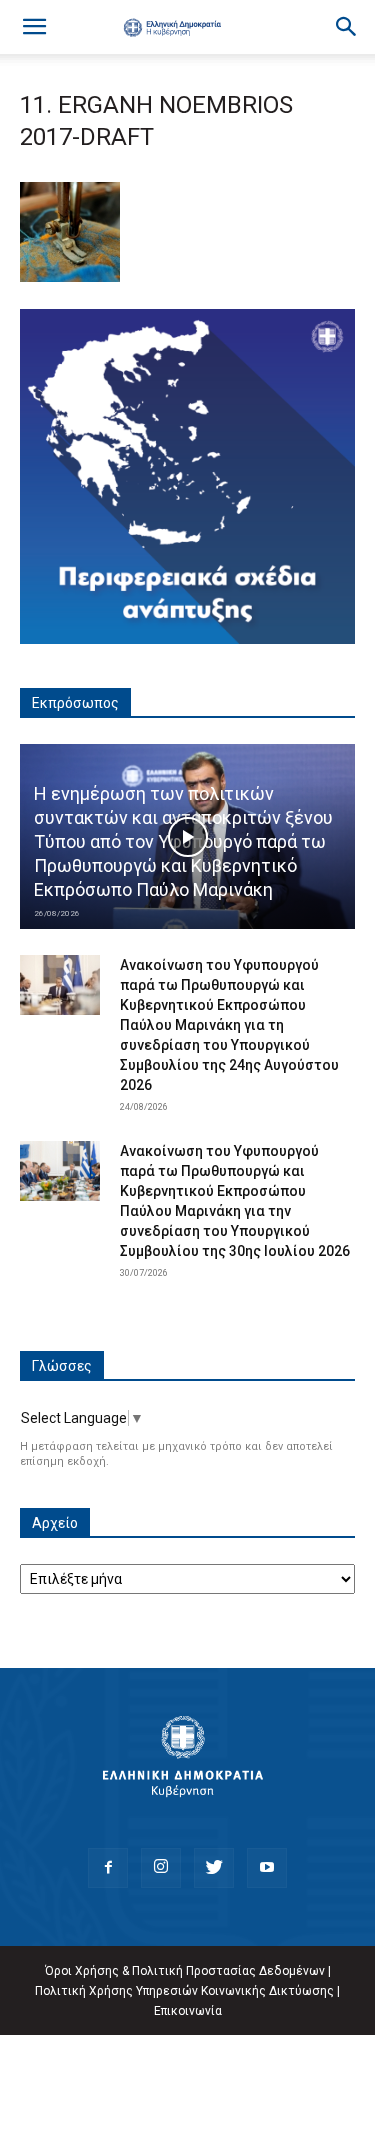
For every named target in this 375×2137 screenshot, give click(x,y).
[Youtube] (267, 1868)
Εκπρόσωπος (75, 703)
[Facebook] (108, 1868)
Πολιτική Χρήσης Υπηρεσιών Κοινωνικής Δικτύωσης (184, 1991)
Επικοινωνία (188, 2011)
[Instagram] (161, 1868)
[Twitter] (214, 1868)
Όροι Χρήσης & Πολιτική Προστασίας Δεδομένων (185, 1971)
